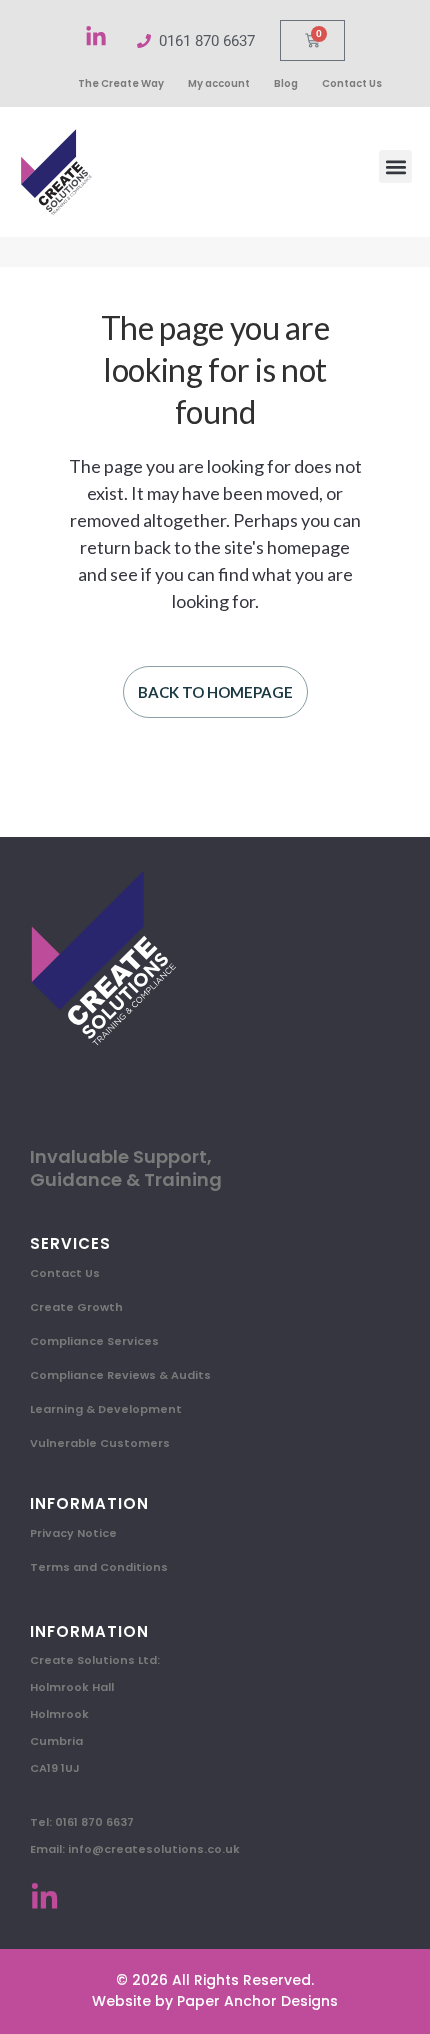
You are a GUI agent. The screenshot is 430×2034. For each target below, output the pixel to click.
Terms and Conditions (99, 1567)
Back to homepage (215, 692)
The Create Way (121, 83)
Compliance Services (94, 1341)
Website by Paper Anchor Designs (215, 2001)
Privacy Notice (73, 1533)
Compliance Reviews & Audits (120, 1375)
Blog (286, 83)
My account (219, 83)
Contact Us (352, 83)
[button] (395, 166)
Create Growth (76, 1307)
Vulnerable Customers (100, 1443)
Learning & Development (106, 1409)
